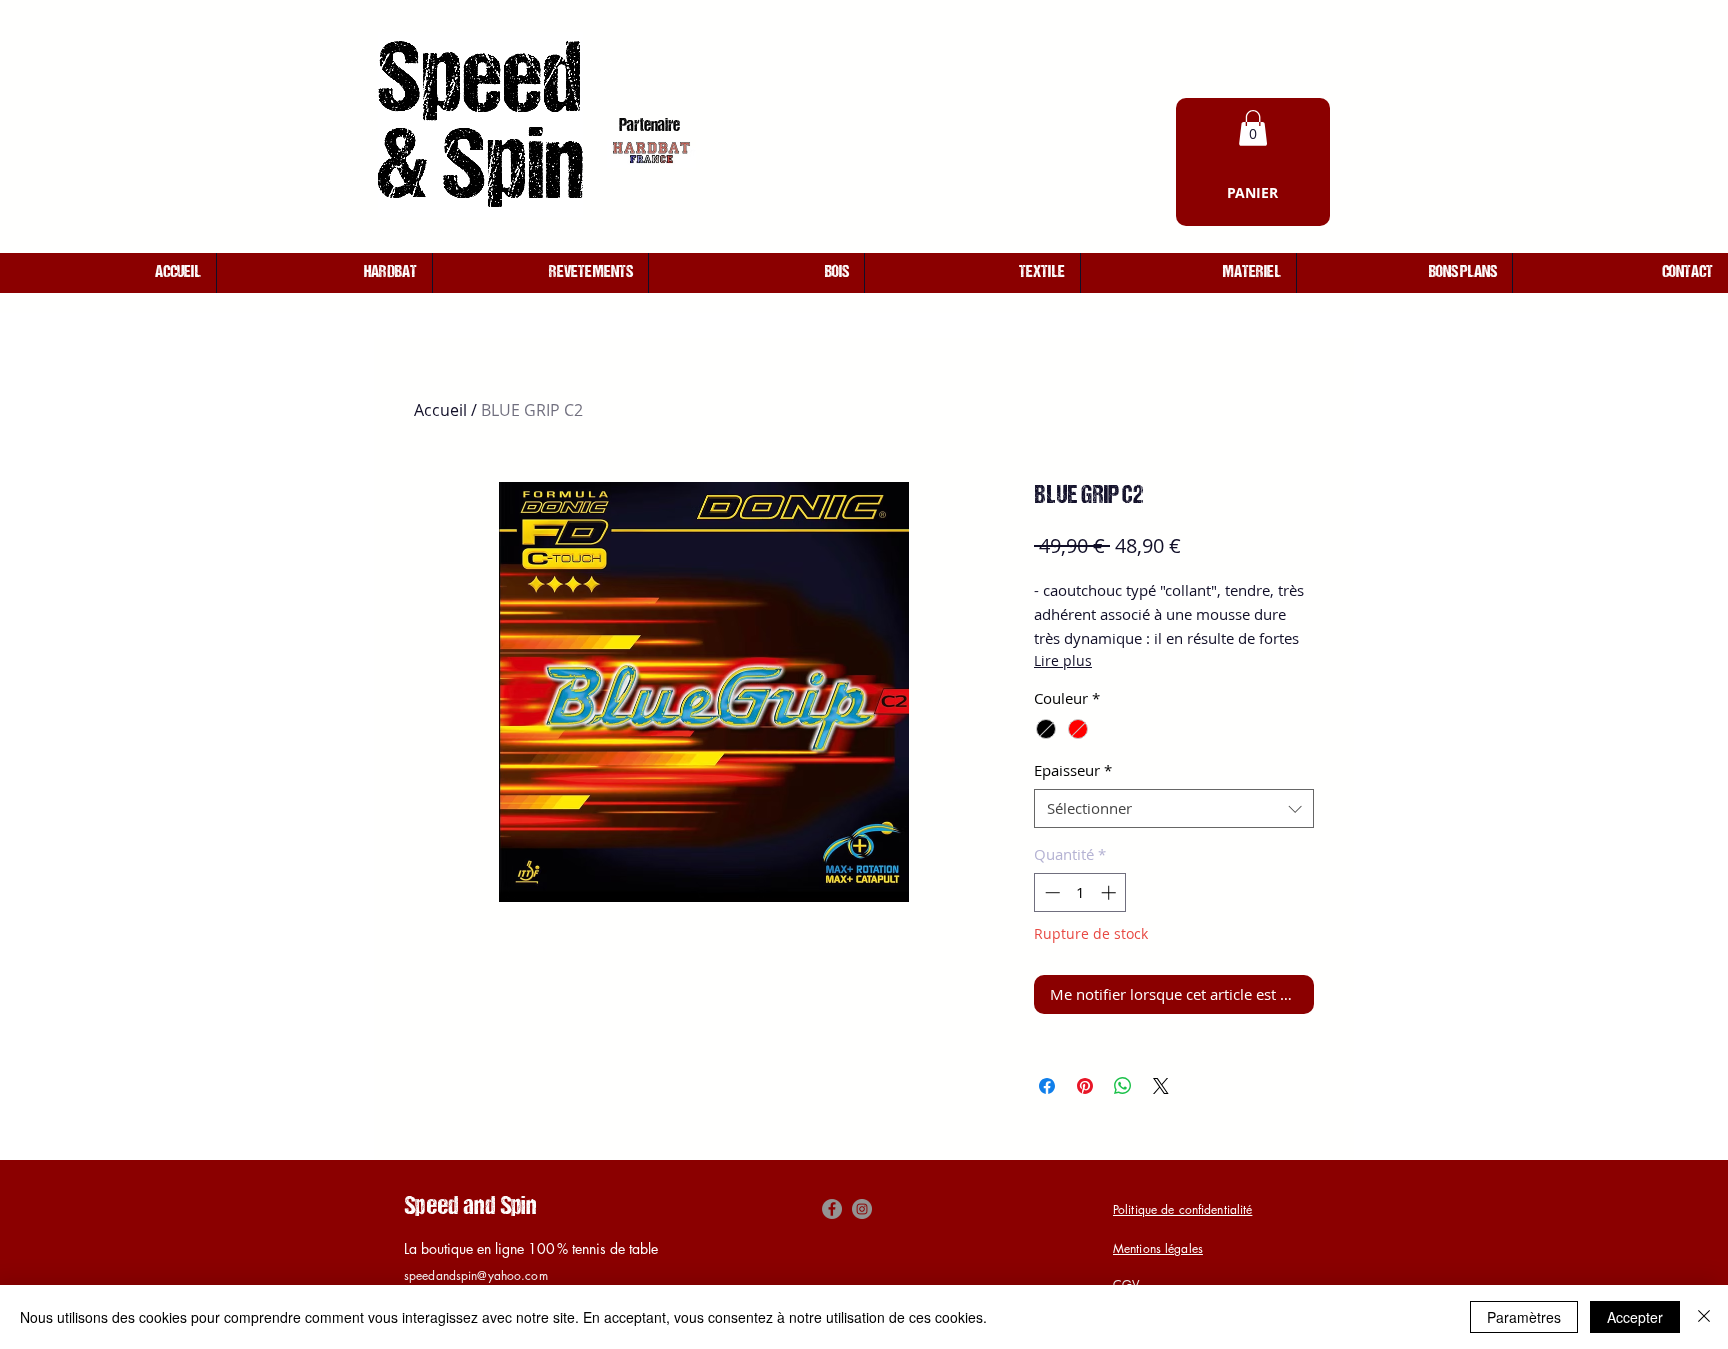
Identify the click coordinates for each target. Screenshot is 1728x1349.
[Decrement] (1050, 892)
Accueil (440, 410)
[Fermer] (1704, 1317)
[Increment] (1110, 892)
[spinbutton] (1080, 892)
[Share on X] (1161, 1086)
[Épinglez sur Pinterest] (1085, 1086)
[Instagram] (862, 1209)
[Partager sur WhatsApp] (1123, 1086)
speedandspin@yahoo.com (476, 1275)
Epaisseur (1073, 770)
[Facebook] (832, 1209)
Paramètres (1524, 1317)
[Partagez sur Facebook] (1047, 1086)
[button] (1253, 128)
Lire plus (1063, 660)
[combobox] (1174, 808)
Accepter (1635, 1317)
